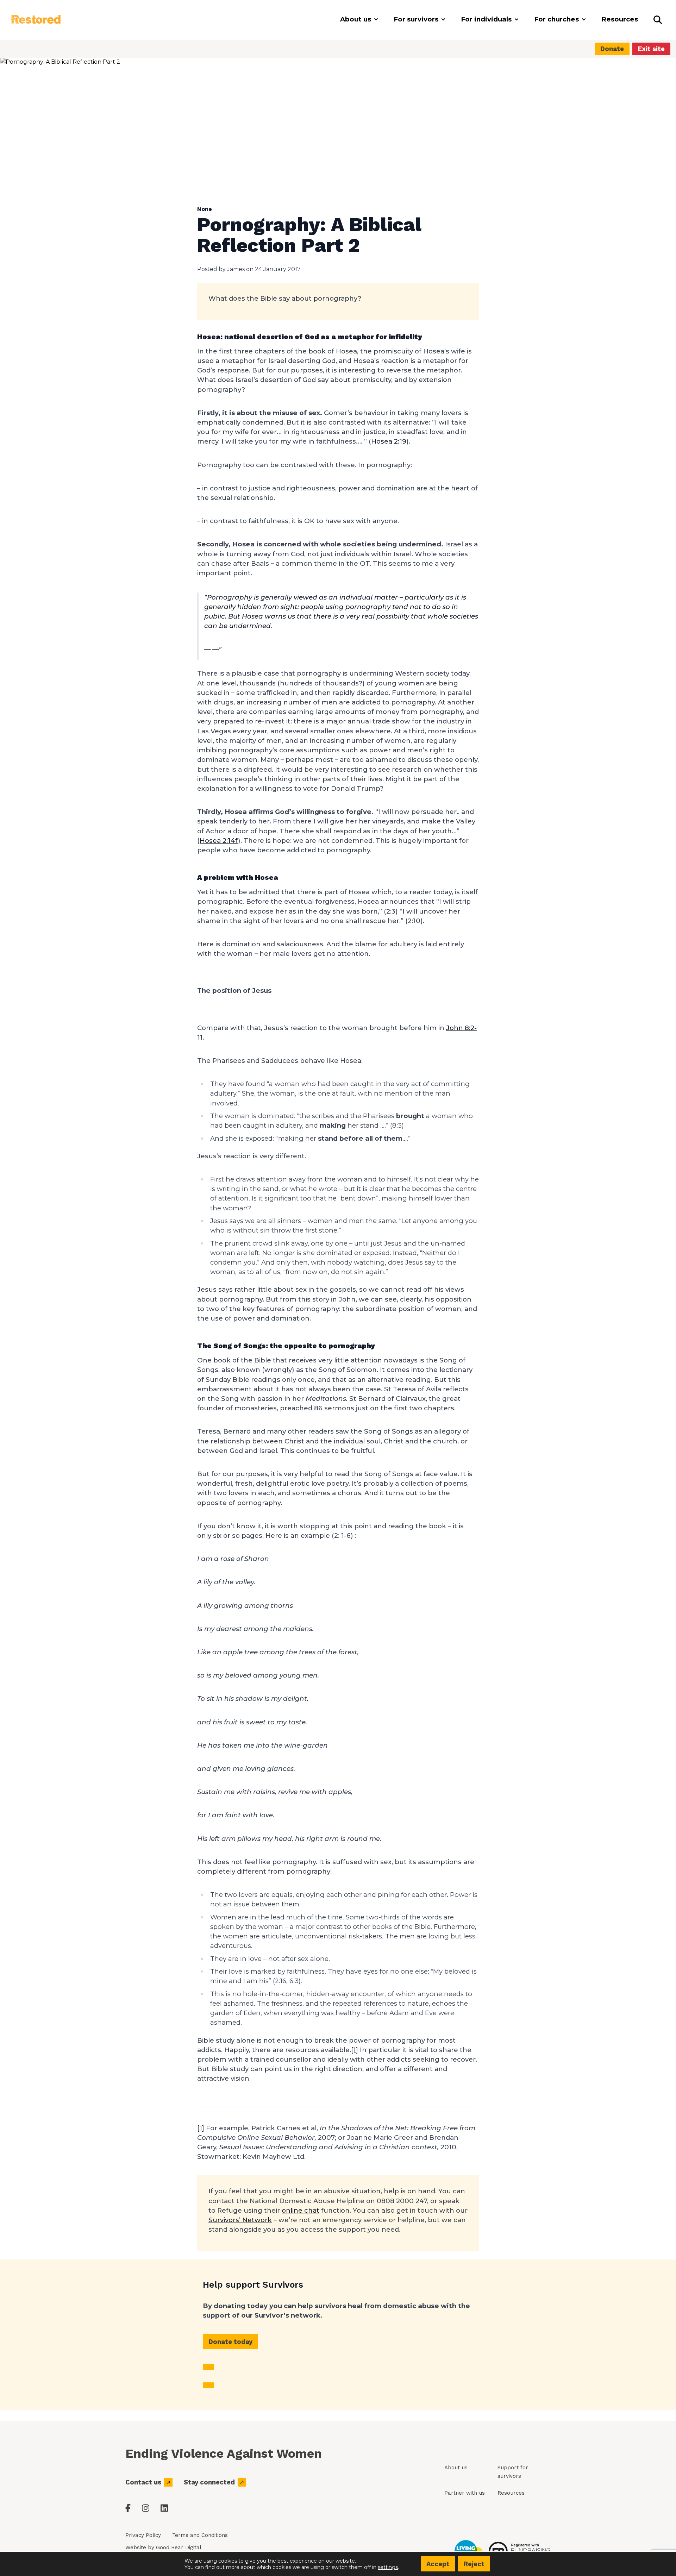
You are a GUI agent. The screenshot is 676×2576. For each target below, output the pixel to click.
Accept (438, 2564)
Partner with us (465, 2493)
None (205, 209)
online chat (301, 2210)
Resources (511, 2493)
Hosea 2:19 (389, 441)
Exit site (651, 49)
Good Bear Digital (179, 2547)
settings (388, 2567)
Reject (474, 2564)
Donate (612, 49)
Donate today (230, 2342)
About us (456, 2468)
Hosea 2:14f (219, 841)
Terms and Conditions (200, 2535)
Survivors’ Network (240, 2220)
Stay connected (209, 2482)
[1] (355, 2050)
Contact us (143, 2482)
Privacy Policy (143, 2535)
